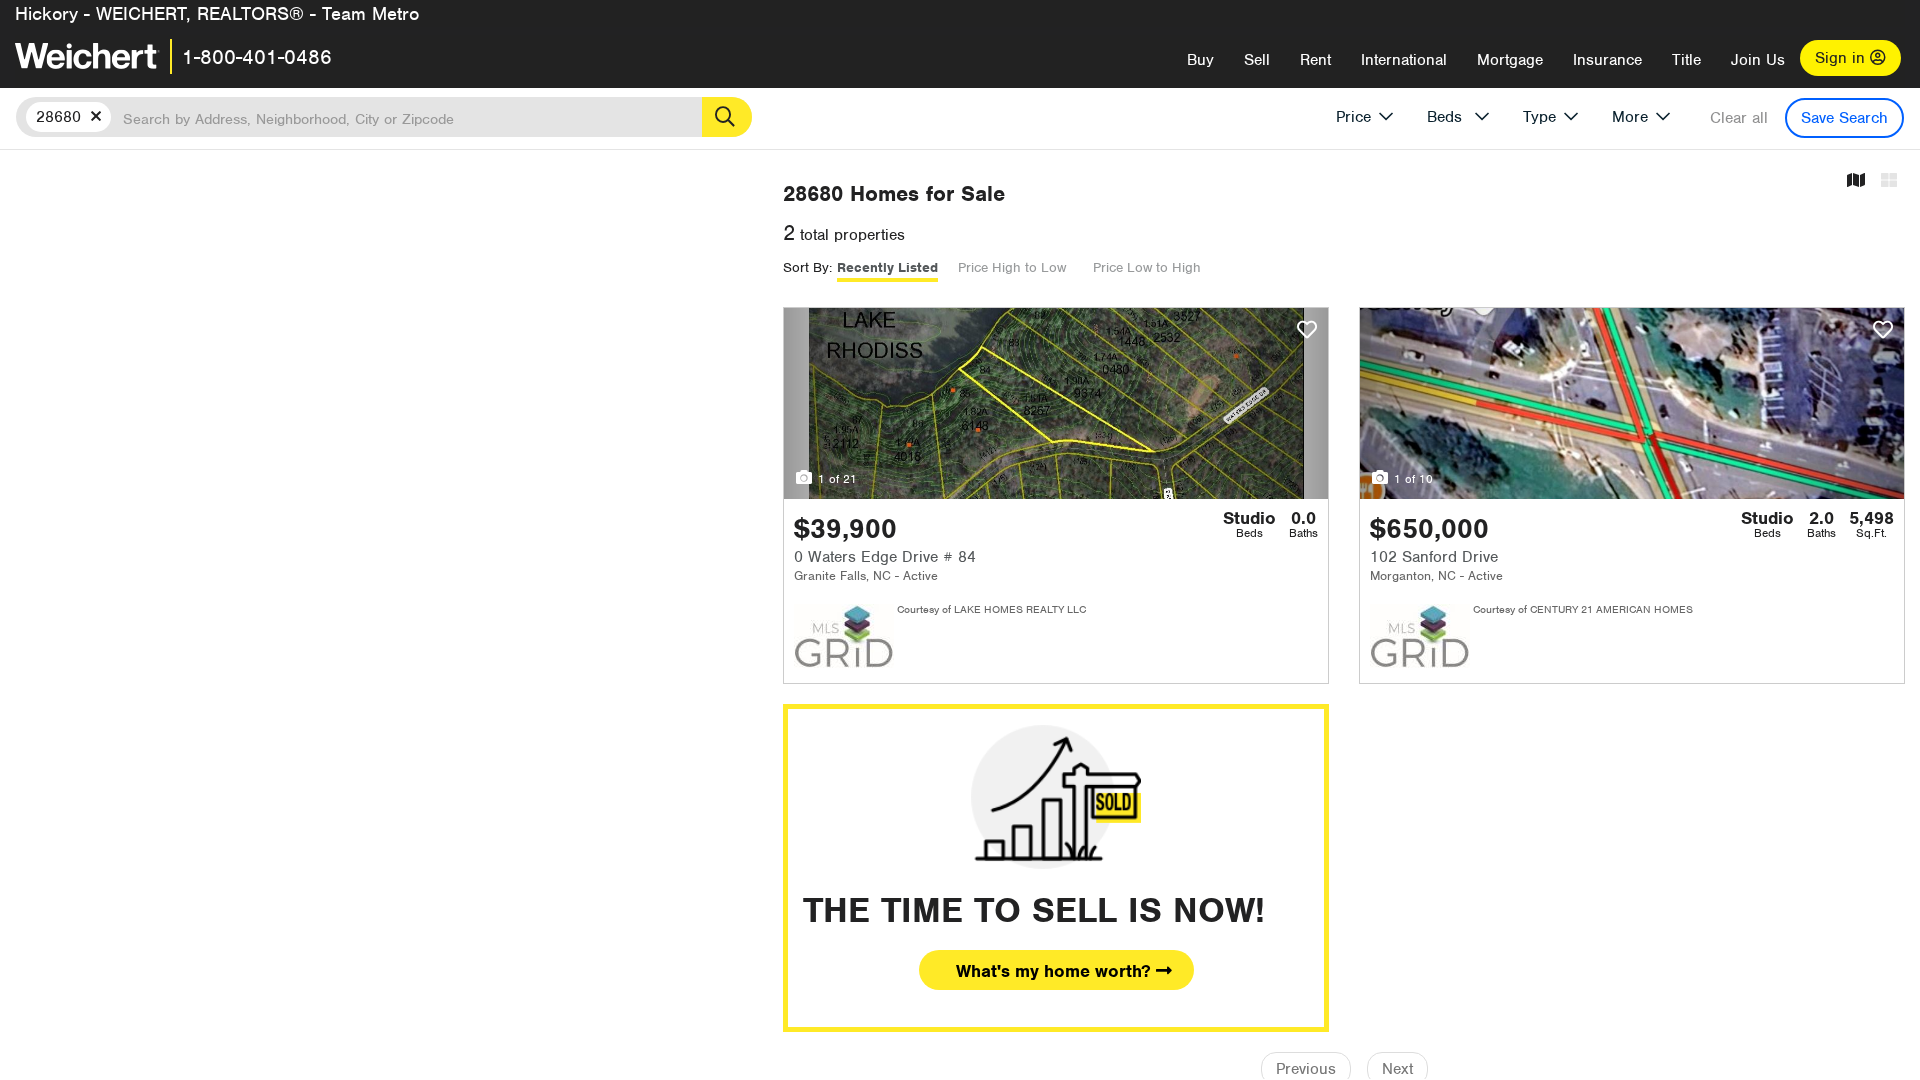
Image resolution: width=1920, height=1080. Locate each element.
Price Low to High (1147, 267)
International (1404, 60)
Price (1353, 117)
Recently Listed (887, 267)
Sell (1257, 60)
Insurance (1607, 60)
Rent (1315, 60)
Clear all (1739, 118)
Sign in (1842, 58)
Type (1539, 117)
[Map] (1856, 181)
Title (1686, 60)
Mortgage (1510, 60)
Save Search (1844, 118)
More (1630, 117)
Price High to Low (1012, 267)
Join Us (1758, 60)
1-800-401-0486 (257, 57)
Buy (1200, 60)
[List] (1889, 181)
